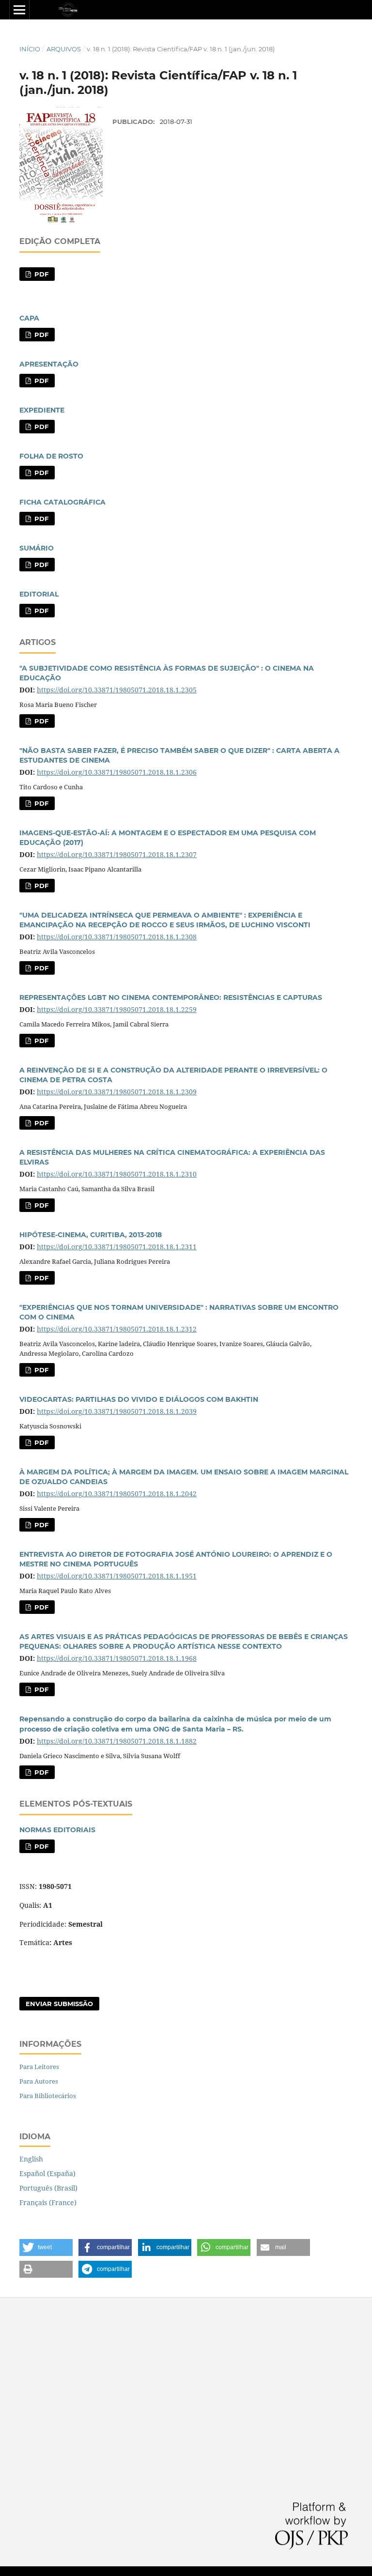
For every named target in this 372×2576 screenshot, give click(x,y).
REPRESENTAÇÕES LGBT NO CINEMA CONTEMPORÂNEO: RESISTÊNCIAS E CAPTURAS (171, 997)
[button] (46, 2247)
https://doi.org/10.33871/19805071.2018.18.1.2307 (117, 854)
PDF (40, 274)
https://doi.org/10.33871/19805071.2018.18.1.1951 (117, 1576)
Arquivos (64, 49)
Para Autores (39, 2081)
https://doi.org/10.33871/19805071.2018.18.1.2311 (117, 1247)
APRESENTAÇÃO (49, 364)
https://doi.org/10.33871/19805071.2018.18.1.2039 (117, 1411)
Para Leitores (39, 2067)
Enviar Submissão (59, 2004)
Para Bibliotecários (48, 2096)
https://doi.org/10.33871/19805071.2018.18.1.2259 (117, 1009)
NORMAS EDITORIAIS (57, 1830)
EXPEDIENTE (42, 410)
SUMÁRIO (37, 548)
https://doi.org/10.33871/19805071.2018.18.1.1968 (117, 1658)
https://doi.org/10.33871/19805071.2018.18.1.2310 (117, 1174)
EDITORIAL (39, 594)
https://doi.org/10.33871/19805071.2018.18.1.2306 (117, 772)
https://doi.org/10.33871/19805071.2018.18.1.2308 (117, 937)
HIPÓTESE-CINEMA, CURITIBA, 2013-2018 (91, 1235)
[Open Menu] (19, 10)
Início (30, 49)
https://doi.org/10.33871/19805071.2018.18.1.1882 (117, 1741)
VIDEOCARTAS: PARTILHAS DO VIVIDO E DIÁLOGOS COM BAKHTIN (139, 1399)
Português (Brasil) (48, 2188)
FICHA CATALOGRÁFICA (62, 502)
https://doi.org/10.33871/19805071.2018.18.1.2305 (117, 690)
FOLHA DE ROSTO (51, 456)
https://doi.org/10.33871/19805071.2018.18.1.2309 (117, 1092)
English (31, 2159)
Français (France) (48, 2202)
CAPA (29, 318)
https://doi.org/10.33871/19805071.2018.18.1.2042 (117, 1494)
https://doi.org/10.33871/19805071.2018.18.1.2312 (117, 1329)
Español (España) (47, 2173)
